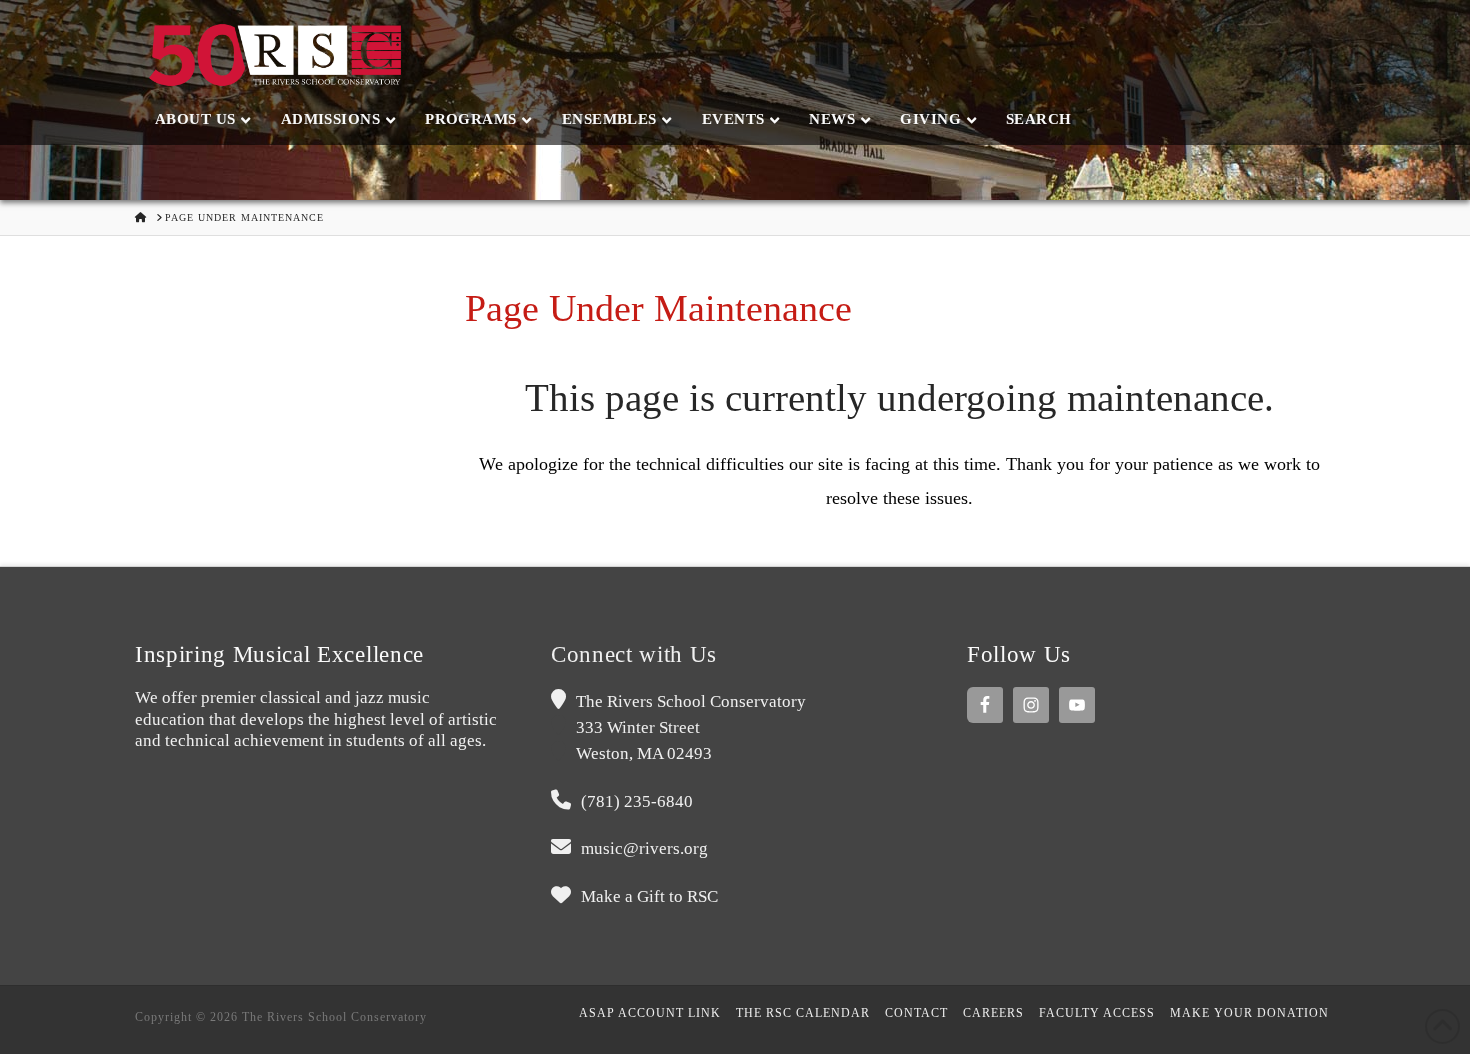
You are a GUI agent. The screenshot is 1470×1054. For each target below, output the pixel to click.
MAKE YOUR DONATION (1249, 1013)
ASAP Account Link (650, 1013)
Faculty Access (1097, 1013)
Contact (916, 1013)
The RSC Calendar (803, 1013)
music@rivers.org (644, 848)
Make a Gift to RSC (649, 896)
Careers (993, 1013)
